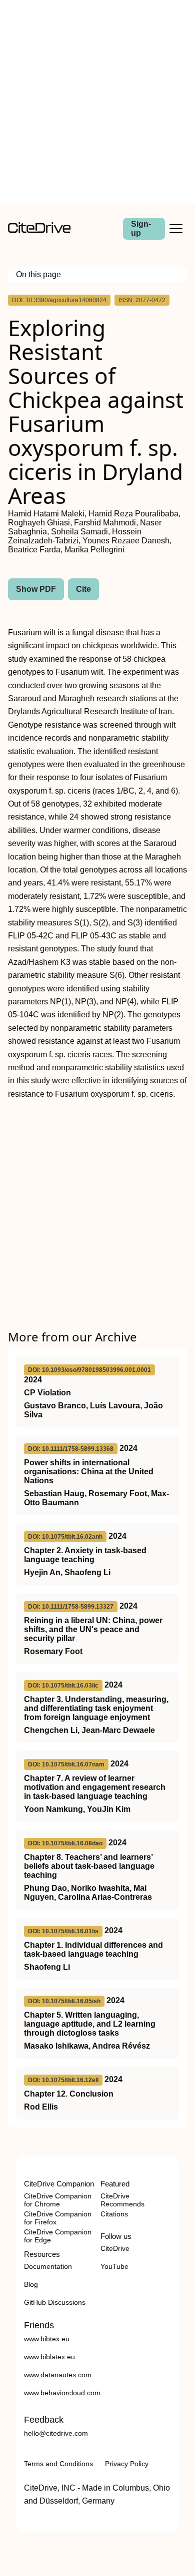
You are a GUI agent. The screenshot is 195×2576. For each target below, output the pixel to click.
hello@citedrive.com (56, 2433)
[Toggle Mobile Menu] (176, 229)
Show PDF (36, 589)
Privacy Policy (127, 2464)
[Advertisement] (97, 101)
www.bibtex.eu (47, 2339)
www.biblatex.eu (49, 2357)
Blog (31, 2284)
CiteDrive (115, 2248)
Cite (83, 589)
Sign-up (141, 228)
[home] (39, 230)
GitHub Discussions (55, 2302)
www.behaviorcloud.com (62, 2393)
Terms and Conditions (58, 2464)
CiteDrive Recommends (122, 2200)
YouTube (114, 2266)
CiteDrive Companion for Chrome (58, 2200)
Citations (114, 2214)
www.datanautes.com (58, 2375)
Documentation (48, 2266)
